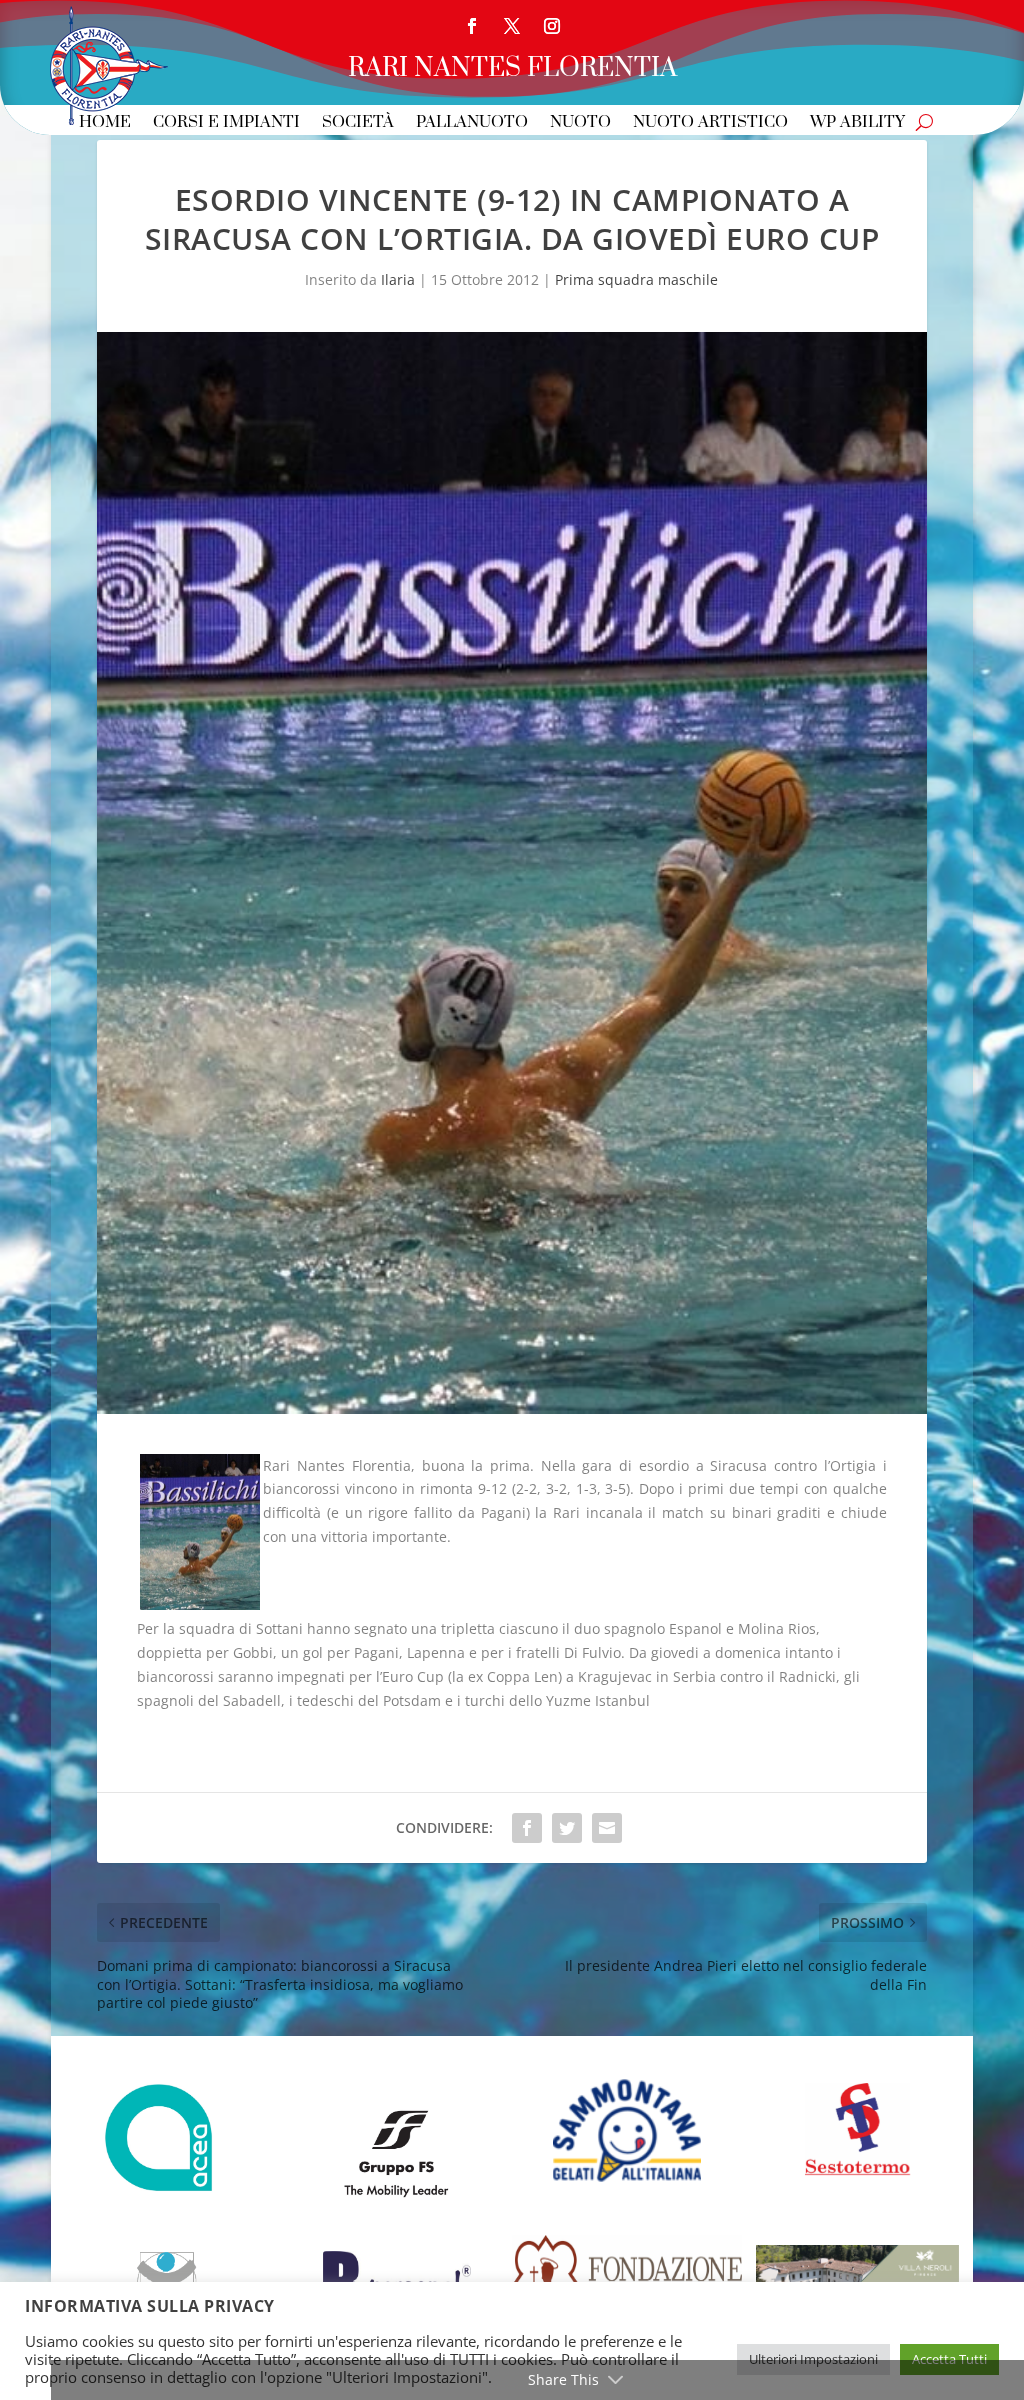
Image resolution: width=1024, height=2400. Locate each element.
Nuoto (580, 123)
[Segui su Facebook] (472, 26)
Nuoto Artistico (710, 123)
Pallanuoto (472, 123)
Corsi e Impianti (226, 123)
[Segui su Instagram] (552, 26)
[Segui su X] (512, 26)
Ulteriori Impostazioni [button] (813, 2359)
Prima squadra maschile (636, 279)
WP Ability (857, 123)
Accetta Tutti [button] (949, 2359)
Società (358, 123)
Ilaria (398, 279)
